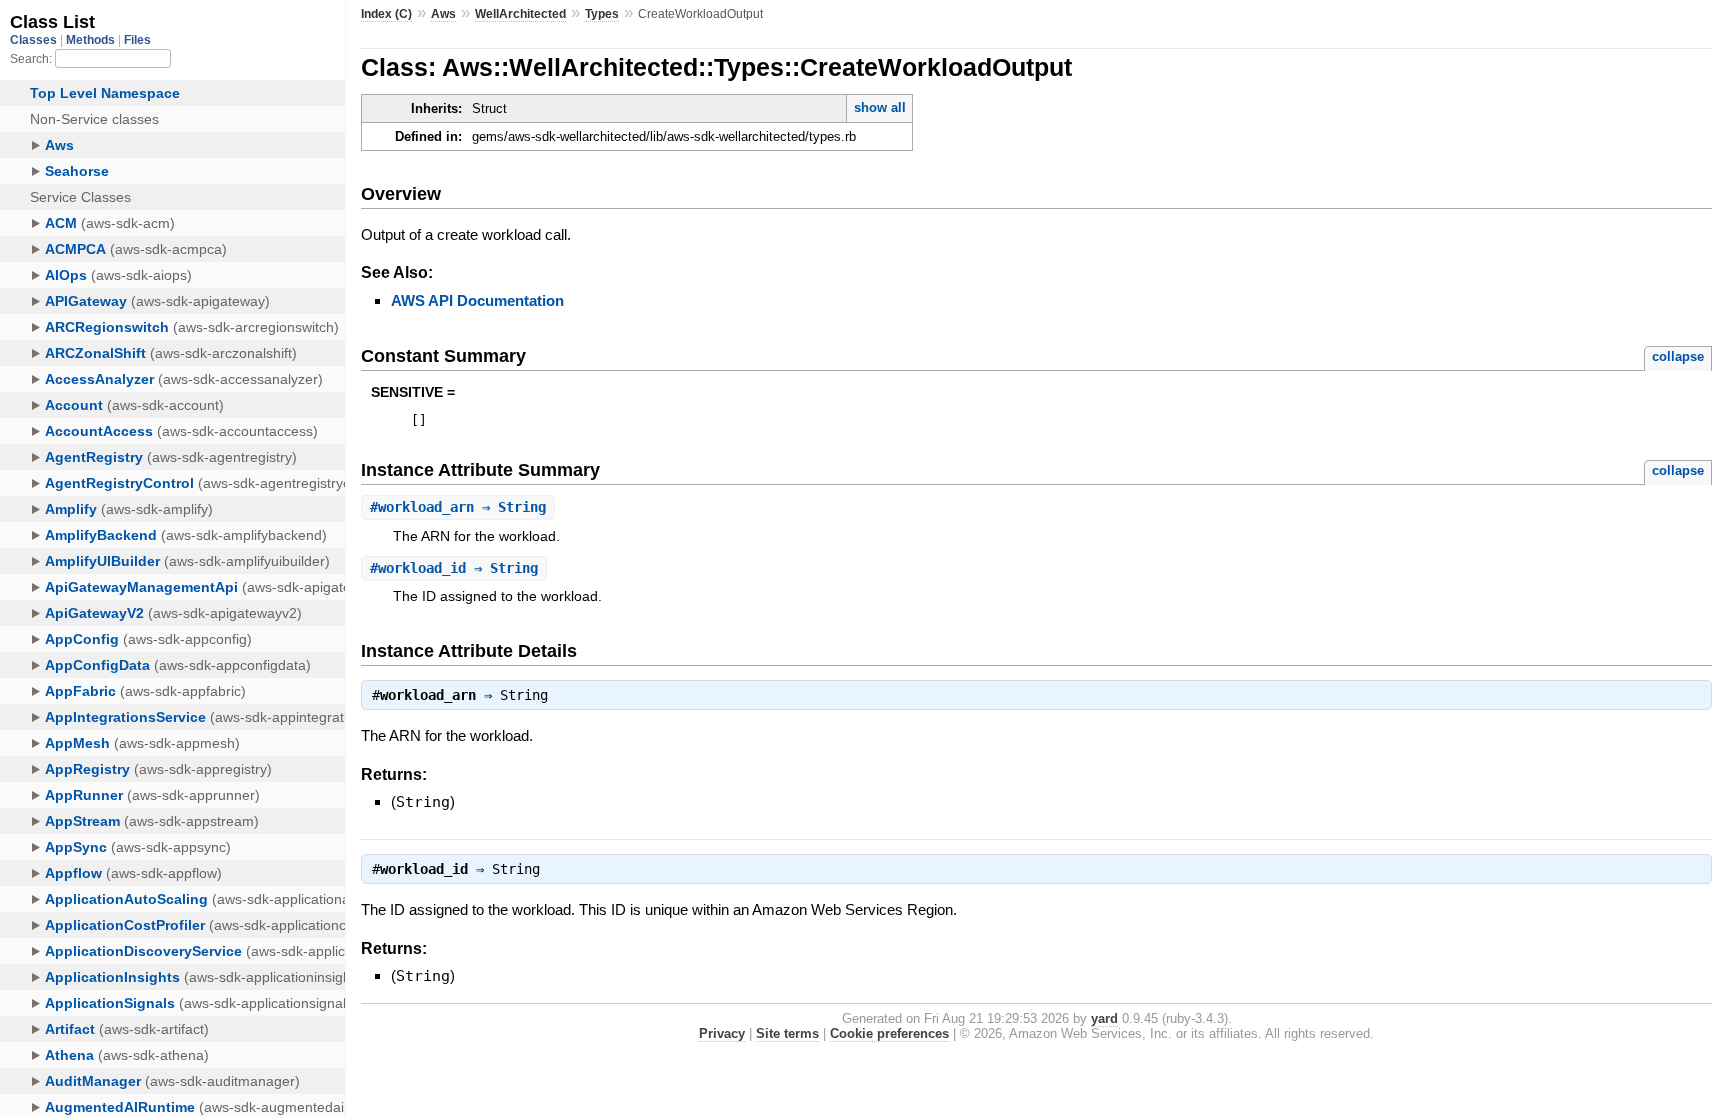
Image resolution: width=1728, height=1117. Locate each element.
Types (602, 14)
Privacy (722, 1033)
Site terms (787, 1033)
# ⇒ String (458, 507)
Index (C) (386, 14)
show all (880, 107)
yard (1104, 1018)
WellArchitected (520, 14)
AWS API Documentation (477, 300)
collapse (1678, 356)
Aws (443, 14)
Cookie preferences (889, 1033)
